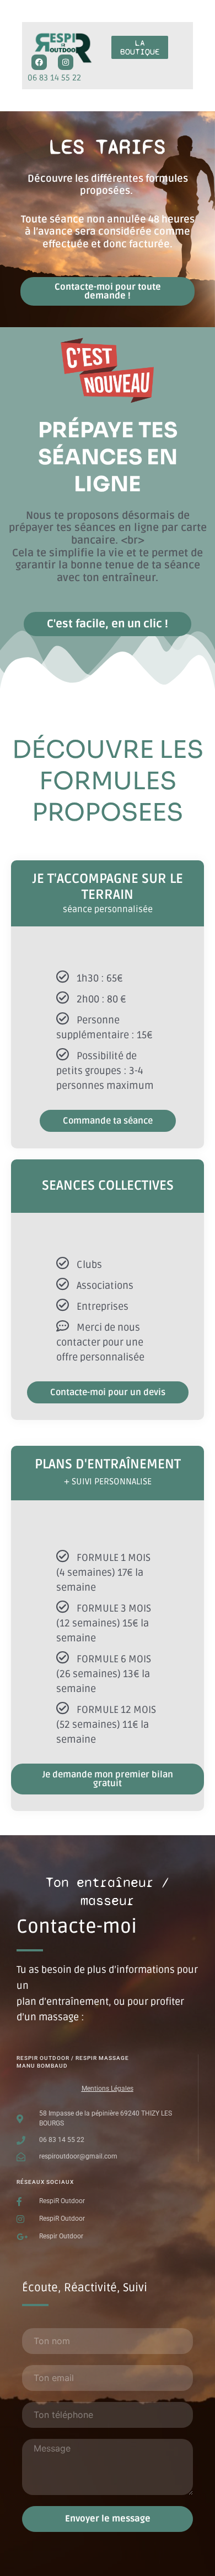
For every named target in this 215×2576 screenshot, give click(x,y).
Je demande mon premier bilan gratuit (108, 1779)
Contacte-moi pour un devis (108, 1392)
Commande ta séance (108, 1121)
